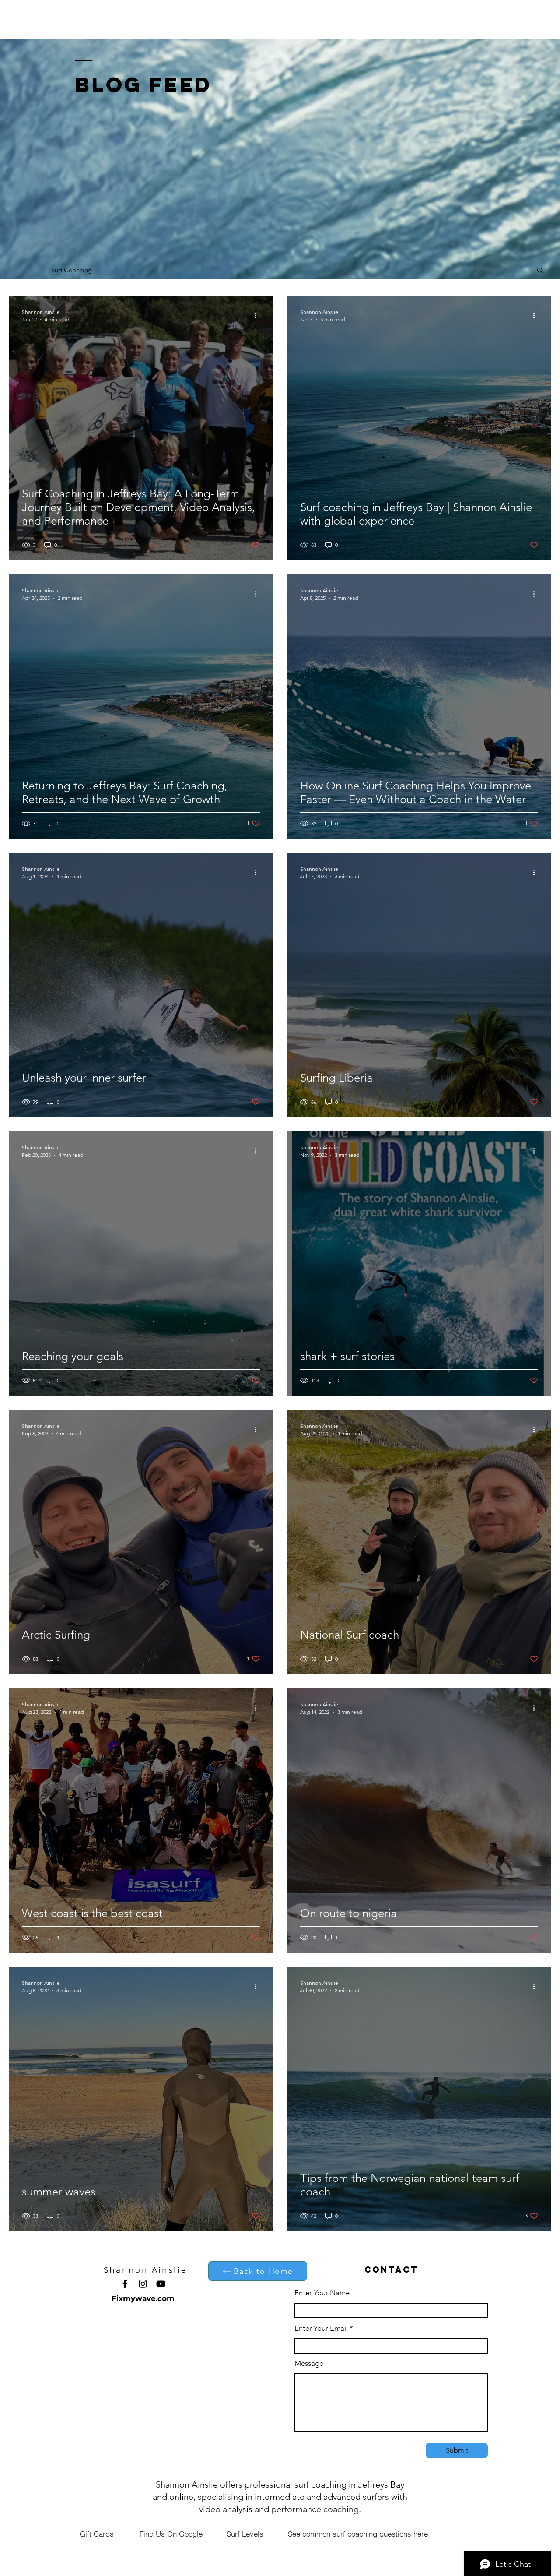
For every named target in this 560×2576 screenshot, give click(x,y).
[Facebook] (125, 2284)
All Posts (21, 270)
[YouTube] (161, 2284)
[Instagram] (143, 2284)
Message (309, 2363)
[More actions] (259, 315)
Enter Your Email (321, 2328)
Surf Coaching (72, 270)
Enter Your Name (322, 2293)
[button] (540, 271)
